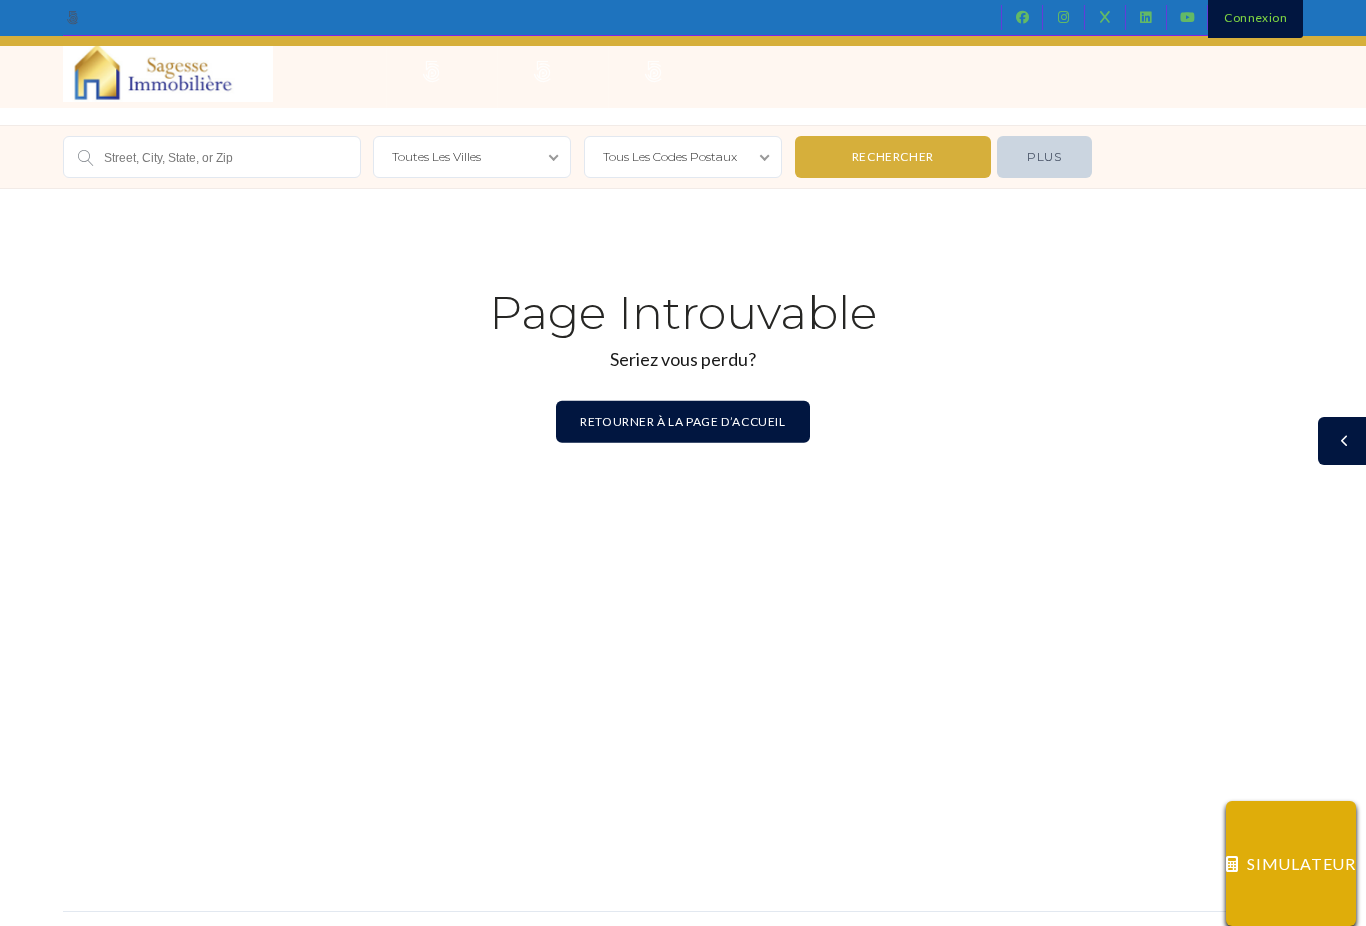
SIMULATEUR (1301, 863)
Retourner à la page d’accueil (682, 420)
